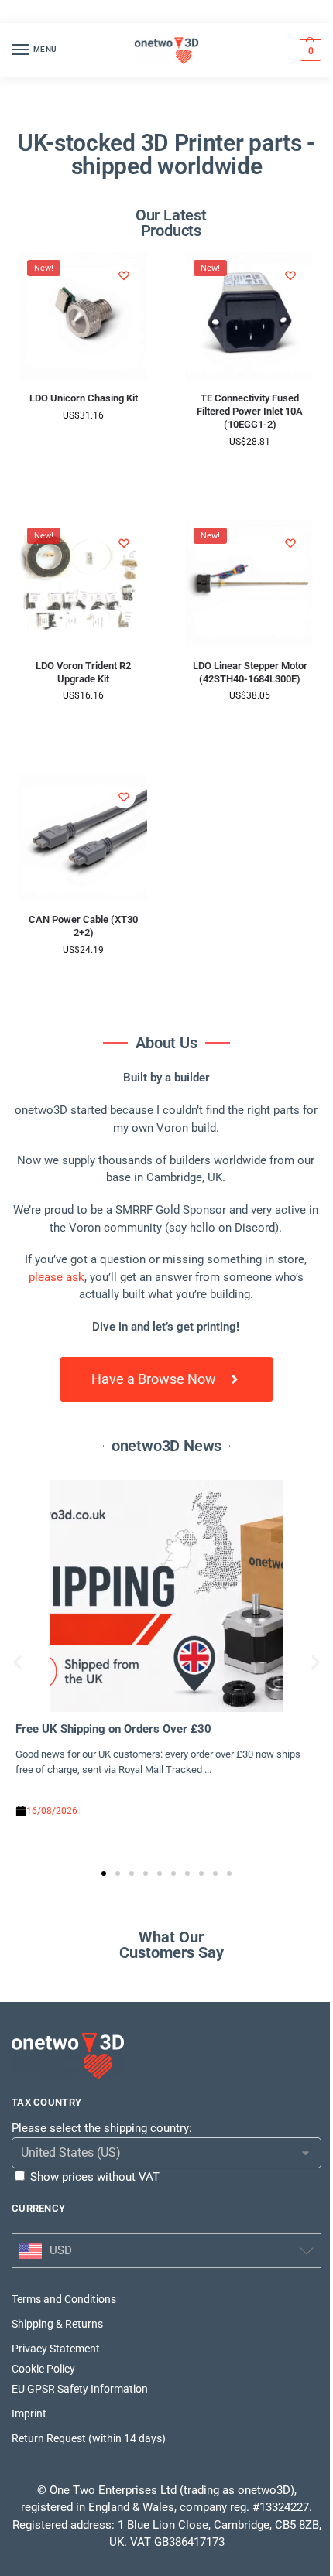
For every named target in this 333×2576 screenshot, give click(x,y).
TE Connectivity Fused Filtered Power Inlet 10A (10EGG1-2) (250, 411)
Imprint (29, 2414)
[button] (309, 50)
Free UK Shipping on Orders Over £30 (113, 1729)
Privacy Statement (56, 2349)
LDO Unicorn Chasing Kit (84, 398)
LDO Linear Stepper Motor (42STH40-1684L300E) (250, 672)
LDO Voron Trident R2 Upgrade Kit (83, 672)
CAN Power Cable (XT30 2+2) (83, 926)
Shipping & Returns (57, 2324)
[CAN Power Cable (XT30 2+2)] (83, 837)
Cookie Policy (43, 2369)
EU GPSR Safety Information (80, 2389)
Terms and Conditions (64, 2299)
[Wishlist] (124, 275)
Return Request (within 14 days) (89, 2438)
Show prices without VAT (95, 2177)
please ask (57, 1277)
